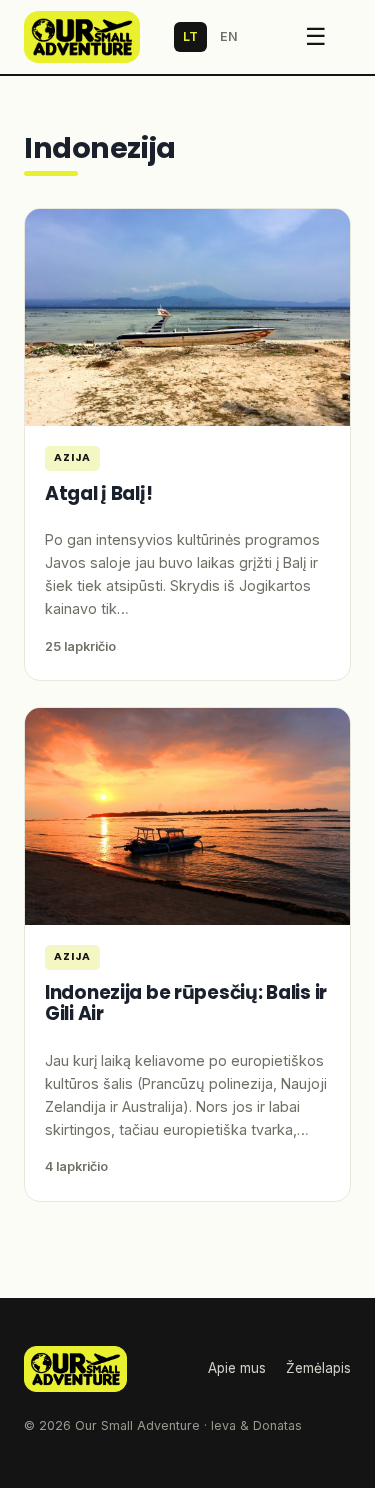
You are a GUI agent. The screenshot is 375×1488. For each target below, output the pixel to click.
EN (229, 36)
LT (190, 36)
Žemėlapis (318, 1368)
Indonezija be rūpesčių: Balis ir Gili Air (186, 1003)
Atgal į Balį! (98, 493)
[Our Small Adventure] (82, 37)
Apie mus (237, 1368)
